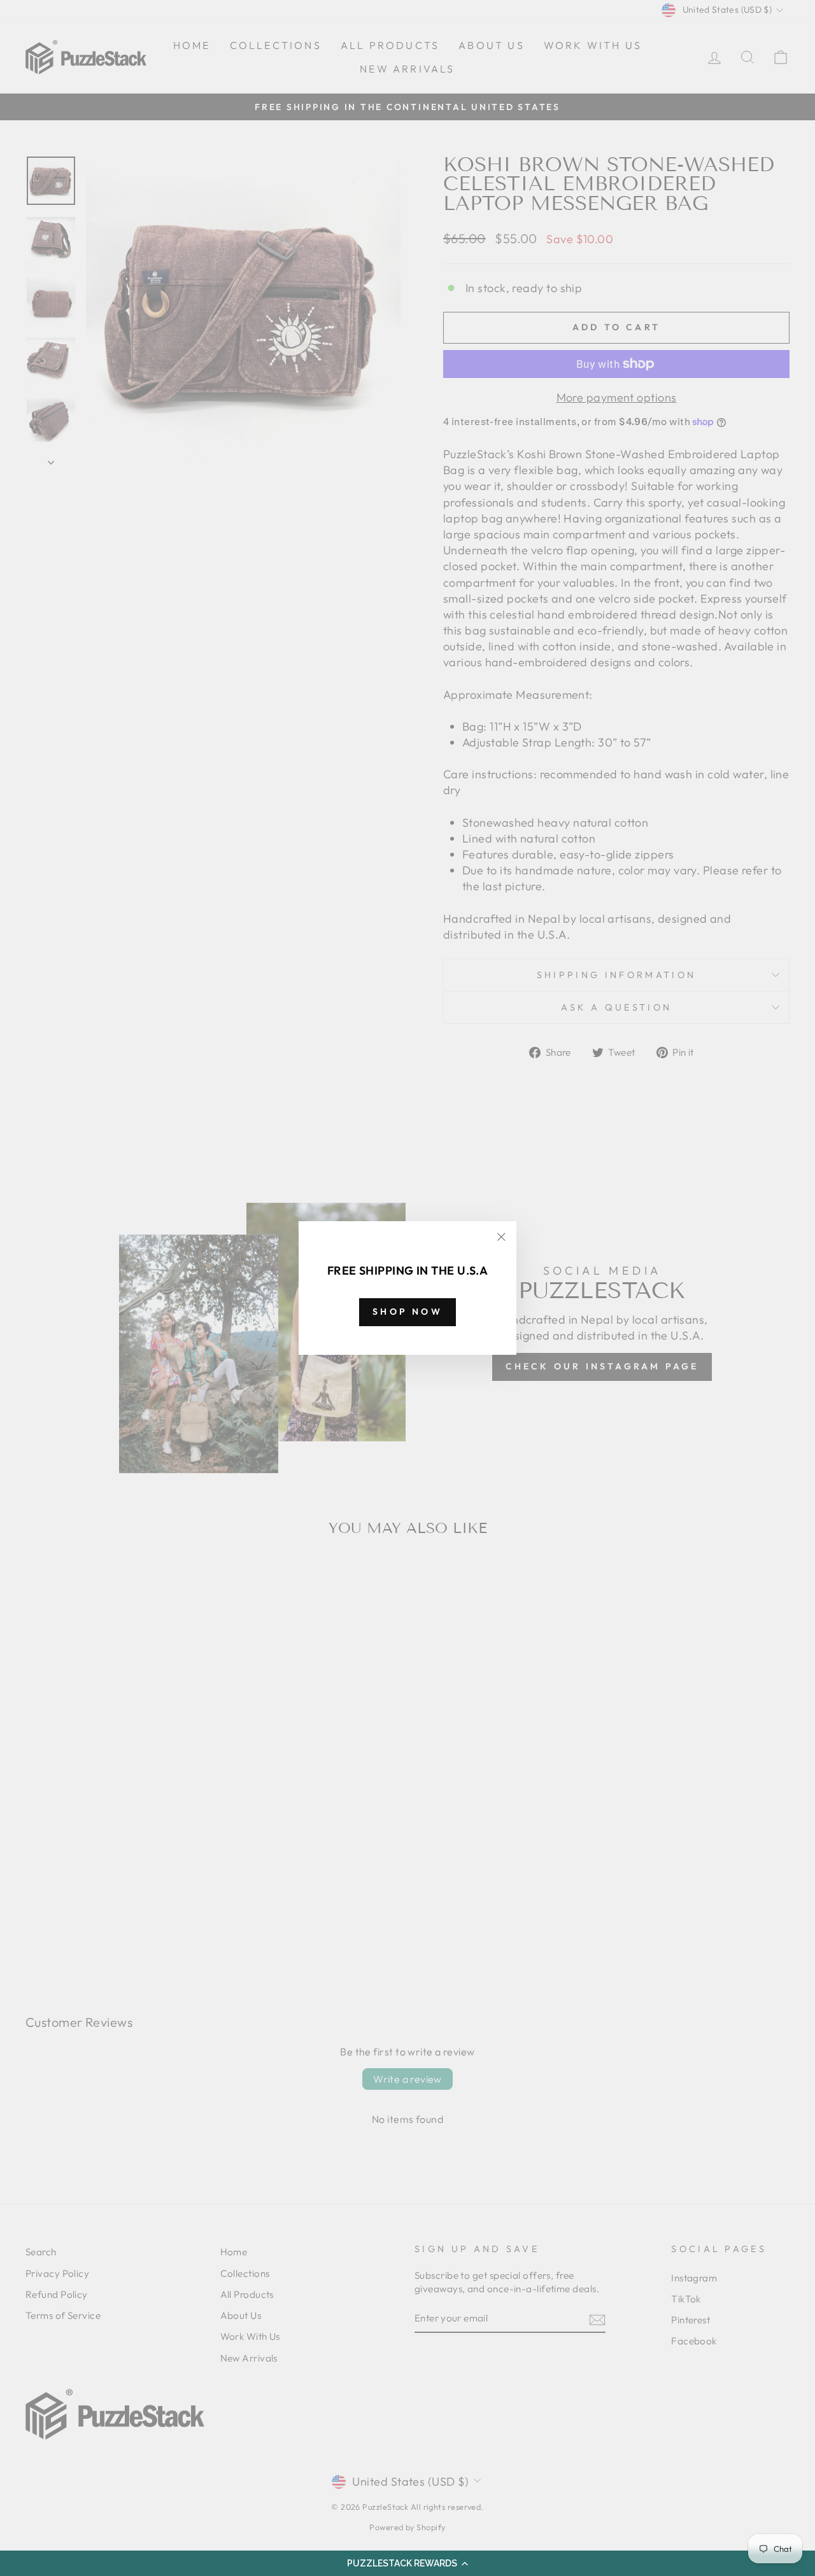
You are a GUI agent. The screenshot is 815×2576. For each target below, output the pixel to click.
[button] (407, 2563)
